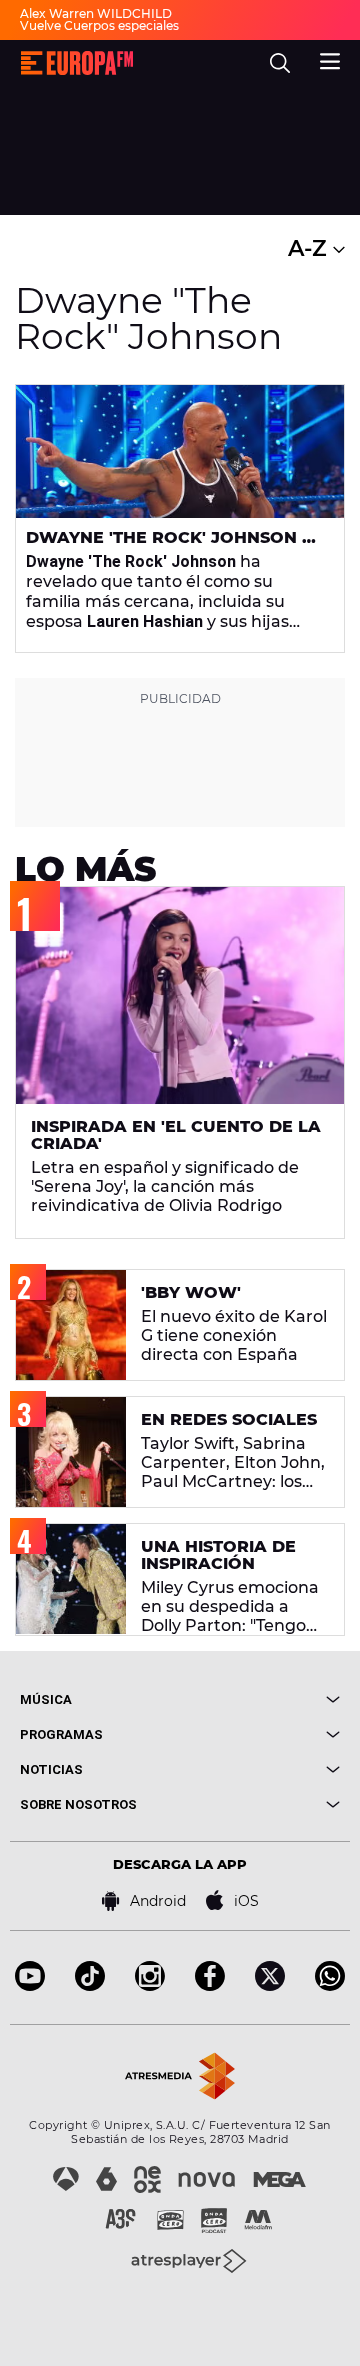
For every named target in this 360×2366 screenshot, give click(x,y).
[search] (280, 63)
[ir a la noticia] (180, 451)
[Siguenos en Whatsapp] (330, 1985)
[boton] (260, 1699)
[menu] (330, 59)
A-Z (310, 248)
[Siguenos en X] (270, 1985)
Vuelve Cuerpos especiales (99, 25)
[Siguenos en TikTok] (90, 1985)
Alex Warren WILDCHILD (96, 13)
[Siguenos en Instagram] (150, 1985)
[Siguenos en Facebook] (210, 1985)
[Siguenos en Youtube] (30, 1985)
